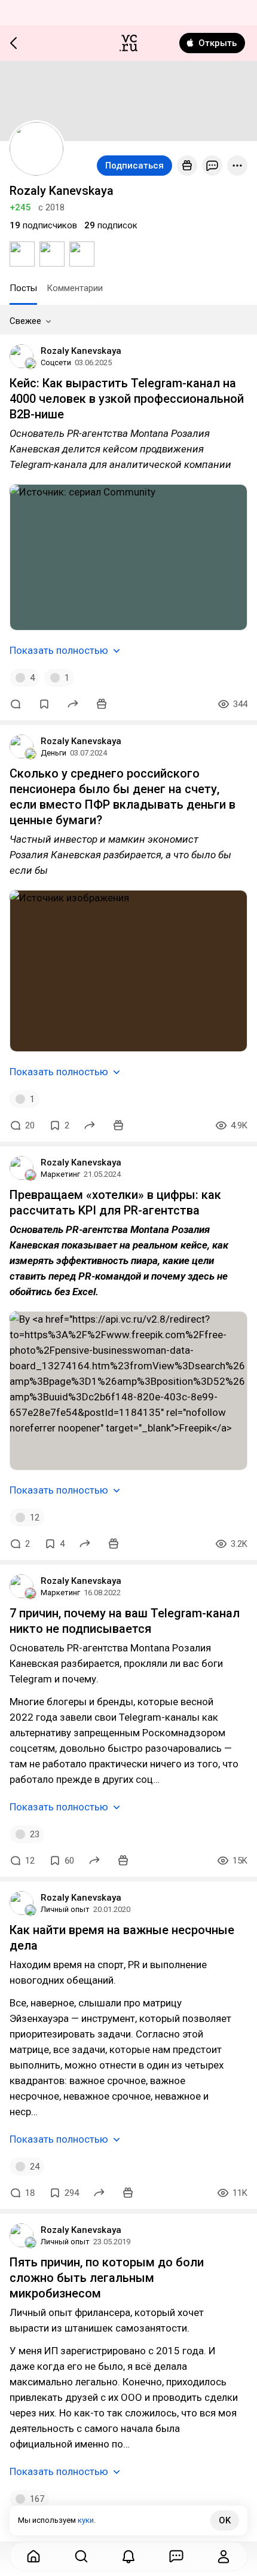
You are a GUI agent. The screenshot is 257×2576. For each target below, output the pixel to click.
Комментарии (75, 288)
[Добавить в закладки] (44, 704)
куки (86, 2520)
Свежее (25, 321)
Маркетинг (60, 1174)
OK (225, 2520)
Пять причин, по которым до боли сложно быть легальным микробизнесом (107, 2278)
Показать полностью (59, 650)
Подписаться (134, 166)
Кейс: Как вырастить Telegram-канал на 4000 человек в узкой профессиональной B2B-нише (127, 399)
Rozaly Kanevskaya (81, 351)
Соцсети (56, 362)
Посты (23, 288)
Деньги (53, 753)
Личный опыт (65, 1909)
